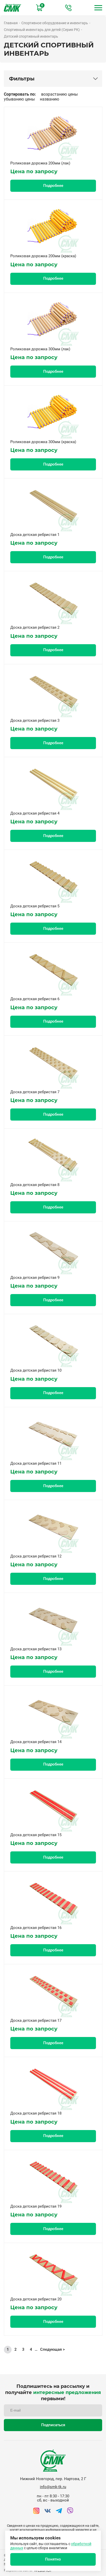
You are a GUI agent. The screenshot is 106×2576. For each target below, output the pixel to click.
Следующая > (52, 2350)
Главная (11, 23)
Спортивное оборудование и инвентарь (55, 23)
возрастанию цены (59, 94)
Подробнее (53, 186)
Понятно (53, 2559)
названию (50, 99)
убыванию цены (19, 99)
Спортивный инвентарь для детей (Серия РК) (42, 30)
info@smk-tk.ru (53, 2487)
